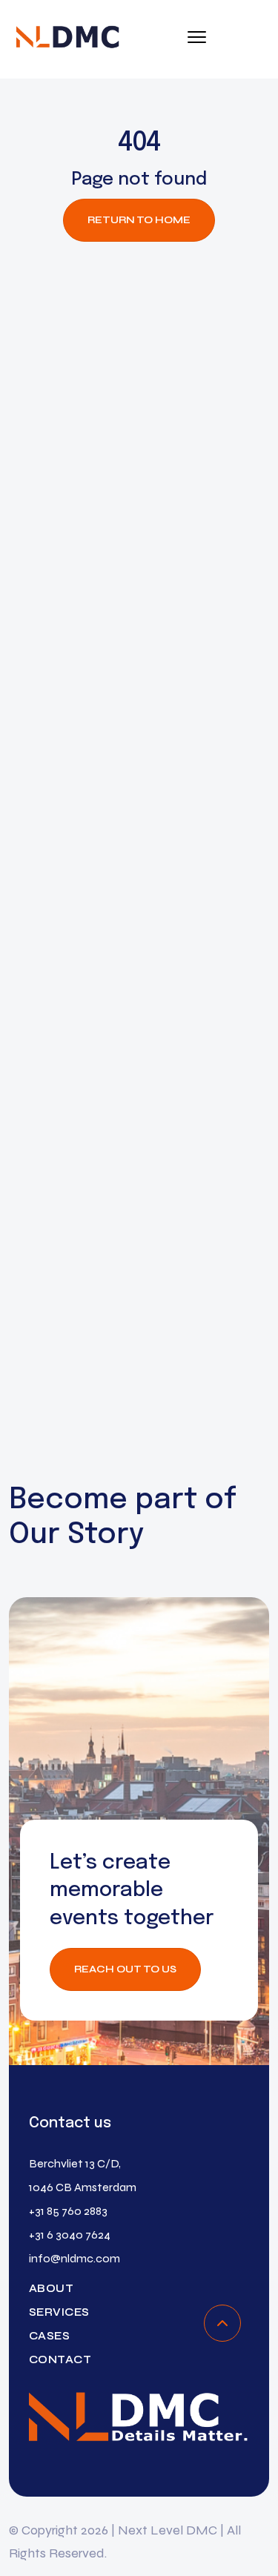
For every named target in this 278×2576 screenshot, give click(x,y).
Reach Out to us (125, 1969)
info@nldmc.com (75, 2258)
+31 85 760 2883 (68, 2211)
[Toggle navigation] (197, 39)
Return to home (139, 220)
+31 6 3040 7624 (70, 2235)
